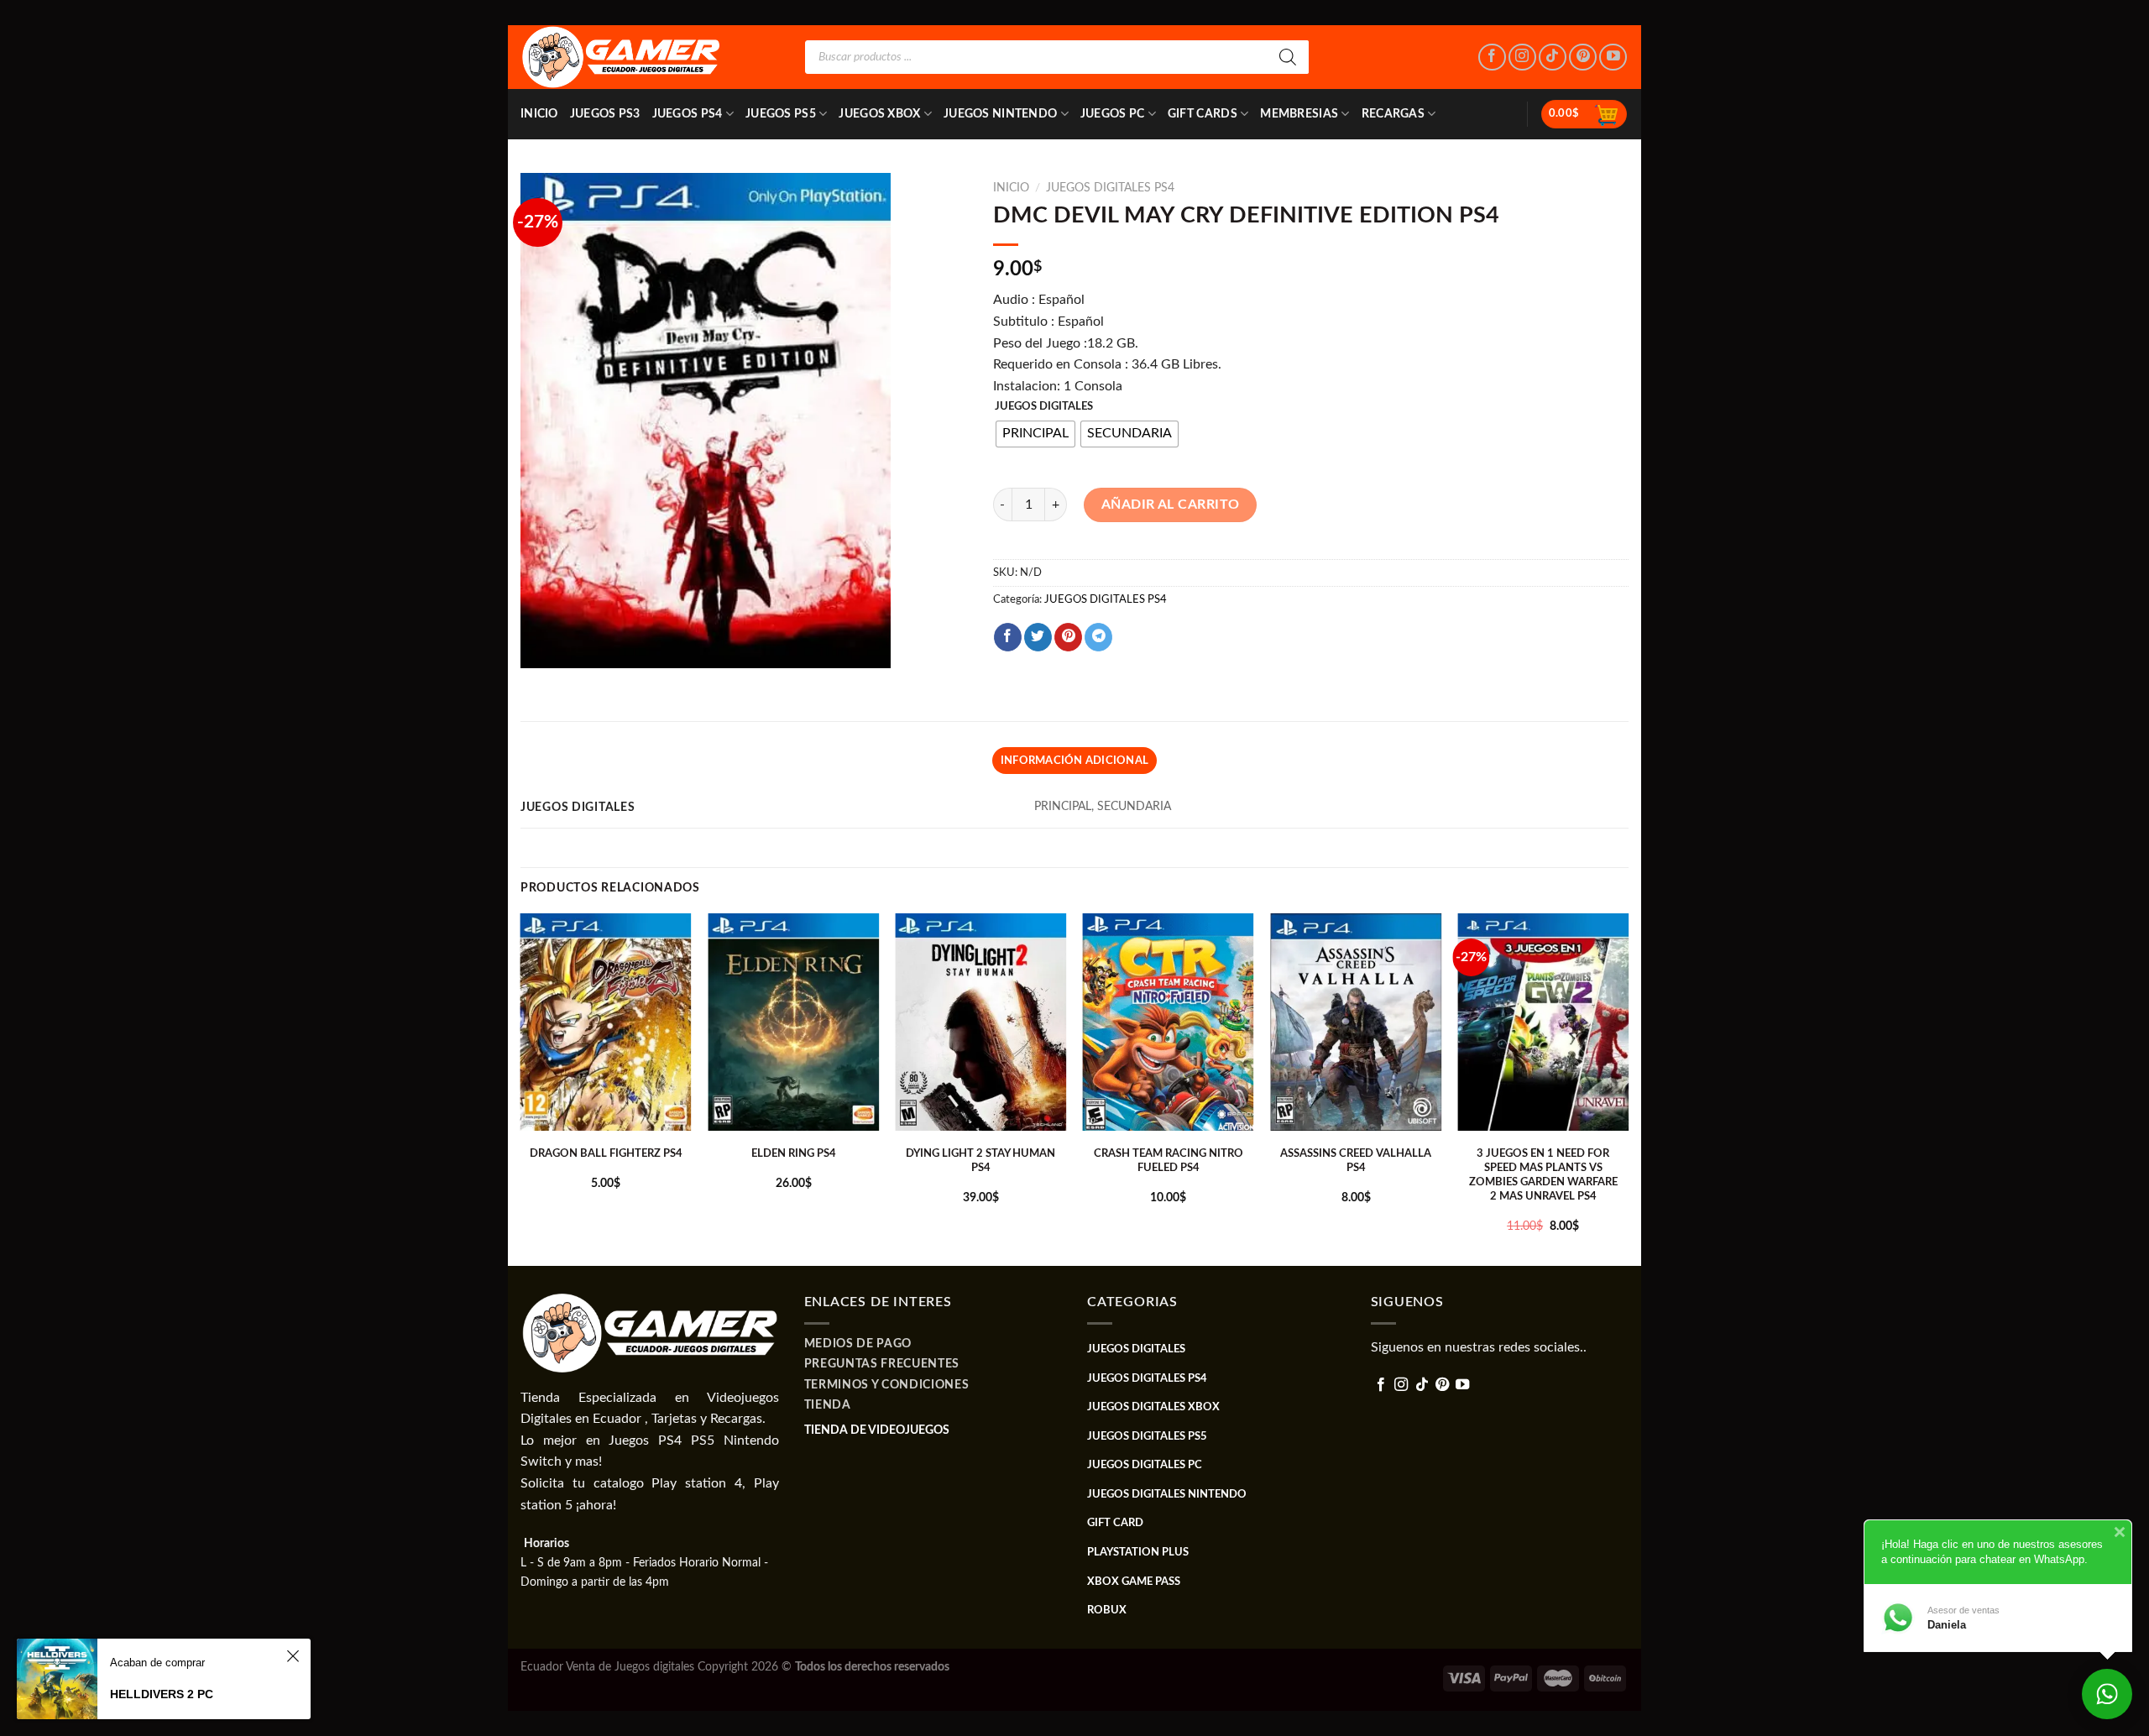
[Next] (1628, 1088)
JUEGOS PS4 (688, 114)
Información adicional (1074, 761)
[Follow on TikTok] (1553, 58)
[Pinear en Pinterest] (1068, 637)
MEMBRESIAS (1299, 114)
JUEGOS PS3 (605, 114)
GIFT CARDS (1203, 114)
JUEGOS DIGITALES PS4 (1110, 188)
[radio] (1035, 434)
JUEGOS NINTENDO (1000, 114)
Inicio (539, 114)
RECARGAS (1393, 114)
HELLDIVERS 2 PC (162, 1694)
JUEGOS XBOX (879, 114)
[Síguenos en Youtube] (1613, 58)
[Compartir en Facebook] (1008, 637)
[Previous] (521, 1088)
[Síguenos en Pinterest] (1583, 58)
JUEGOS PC (1113, 114)
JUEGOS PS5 (781, 114)
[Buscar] (1288, 57)
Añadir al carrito (1171, 505)
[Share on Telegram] (1098, 637)
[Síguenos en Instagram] (1522, 58)
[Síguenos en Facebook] (1492, 58)
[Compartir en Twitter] (1038, 637)
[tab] (1074, 761)
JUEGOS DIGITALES (1044, 407)
